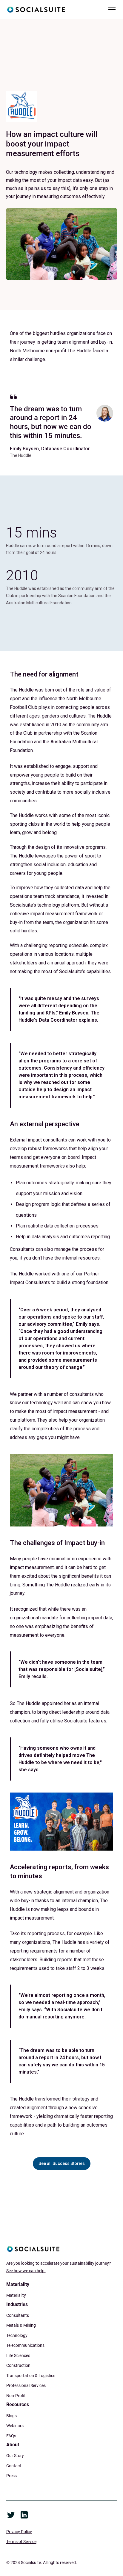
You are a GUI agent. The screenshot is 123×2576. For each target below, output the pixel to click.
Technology (17, 2335)
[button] (111, 10)
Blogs (11, 2416)
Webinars (15, 2426)
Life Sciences (18, 2355)
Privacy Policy (19, 2532)
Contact (14, 2466)
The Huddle (22, 690)
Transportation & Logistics (31, 2376)
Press (11, 2476)
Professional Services (26, 2385)
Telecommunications (25, 2345)
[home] (36, 10)
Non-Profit (16, 2396)
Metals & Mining (21, 2325)
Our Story (15, 2456)
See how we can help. (26, 2271)
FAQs (11, 2436)
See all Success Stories (62, 2163)
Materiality (16, 2295)
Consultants (18, 2315)
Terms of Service (21, 2542)
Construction (18, 2365)
